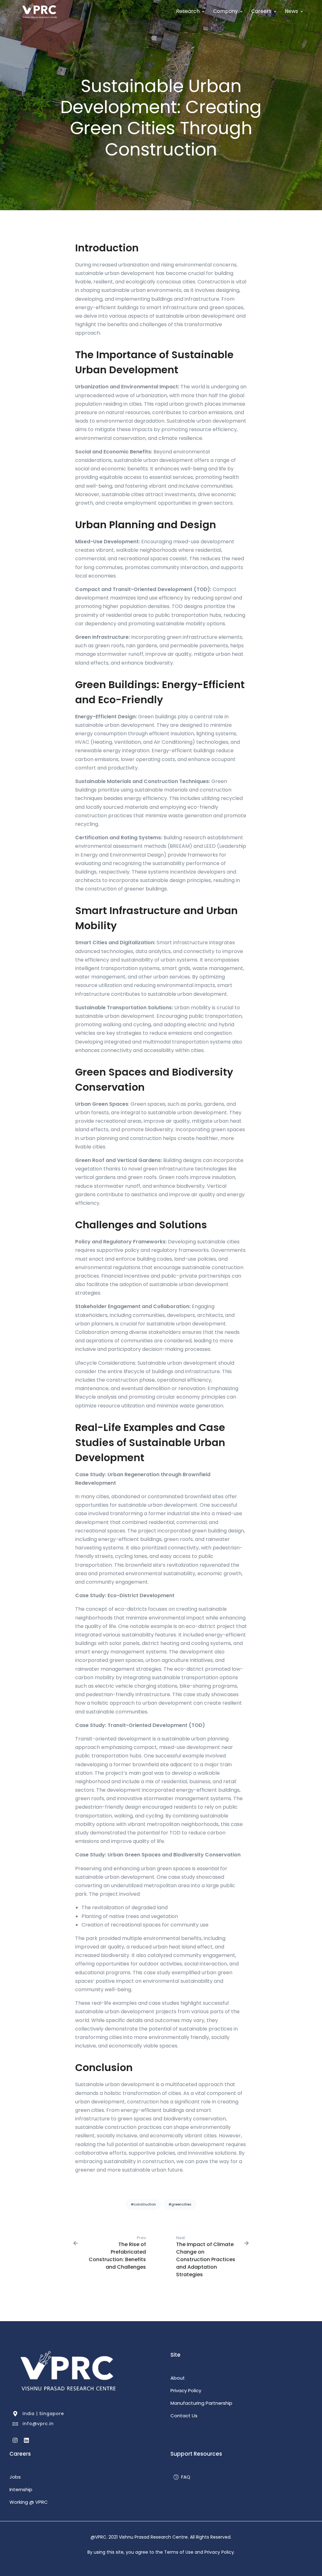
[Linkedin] (26, 2439)
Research (188, 11)
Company (225, 11)
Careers (261, 11)
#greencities (180, 2204)
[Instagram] (15, 2439)
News (291, 11)
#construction (143, 2204)
